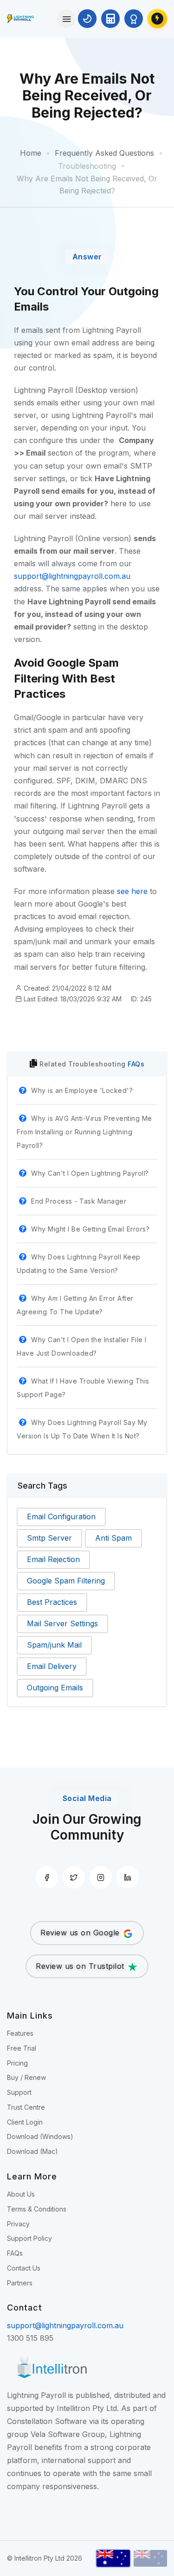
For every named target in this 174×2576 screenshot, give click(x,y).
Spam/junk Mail (54, 1645)
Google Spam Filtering (66, 1581)
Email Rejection (53, 1559)
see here (132, 891)
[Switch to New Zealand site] (150, 2558)
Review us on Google (81, 1933)
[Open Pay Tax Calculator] (110, 19)
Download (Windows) (40, 2136)
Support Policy (29, 2238)
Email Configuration (61, 1516)
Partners (20, 2283)
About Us (21, 2194)
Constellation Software (47, 2421)
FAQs (136, 1064)
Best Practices (52, 1602)
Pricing (17, 2063)
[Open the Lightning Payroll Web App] (157, 19)
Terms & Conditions (37, 2209)
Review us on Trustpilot (81, 1966)
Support (19, 2092)
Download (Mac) (32, 2151)
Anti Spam (113, 1538)
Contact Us (24, 2268)
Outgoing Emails (55, 1688)
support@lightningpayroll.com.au (72, 576)
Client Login (25, 2122)
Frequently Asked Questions (104, 153)
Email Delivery (52, 1666)
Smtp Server (49, 1538)
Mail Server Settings (62, 1623)
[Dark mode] (87, 19)
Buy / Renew (26, 2077)
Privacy (18, 2224)
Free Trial (22, 2048)
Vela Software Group (68, 2434)
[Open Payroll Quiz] (134, 19)
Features (20, 2033)
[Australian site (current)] (113, 2558)
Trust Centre (26, 2107)
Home (31, 153)
